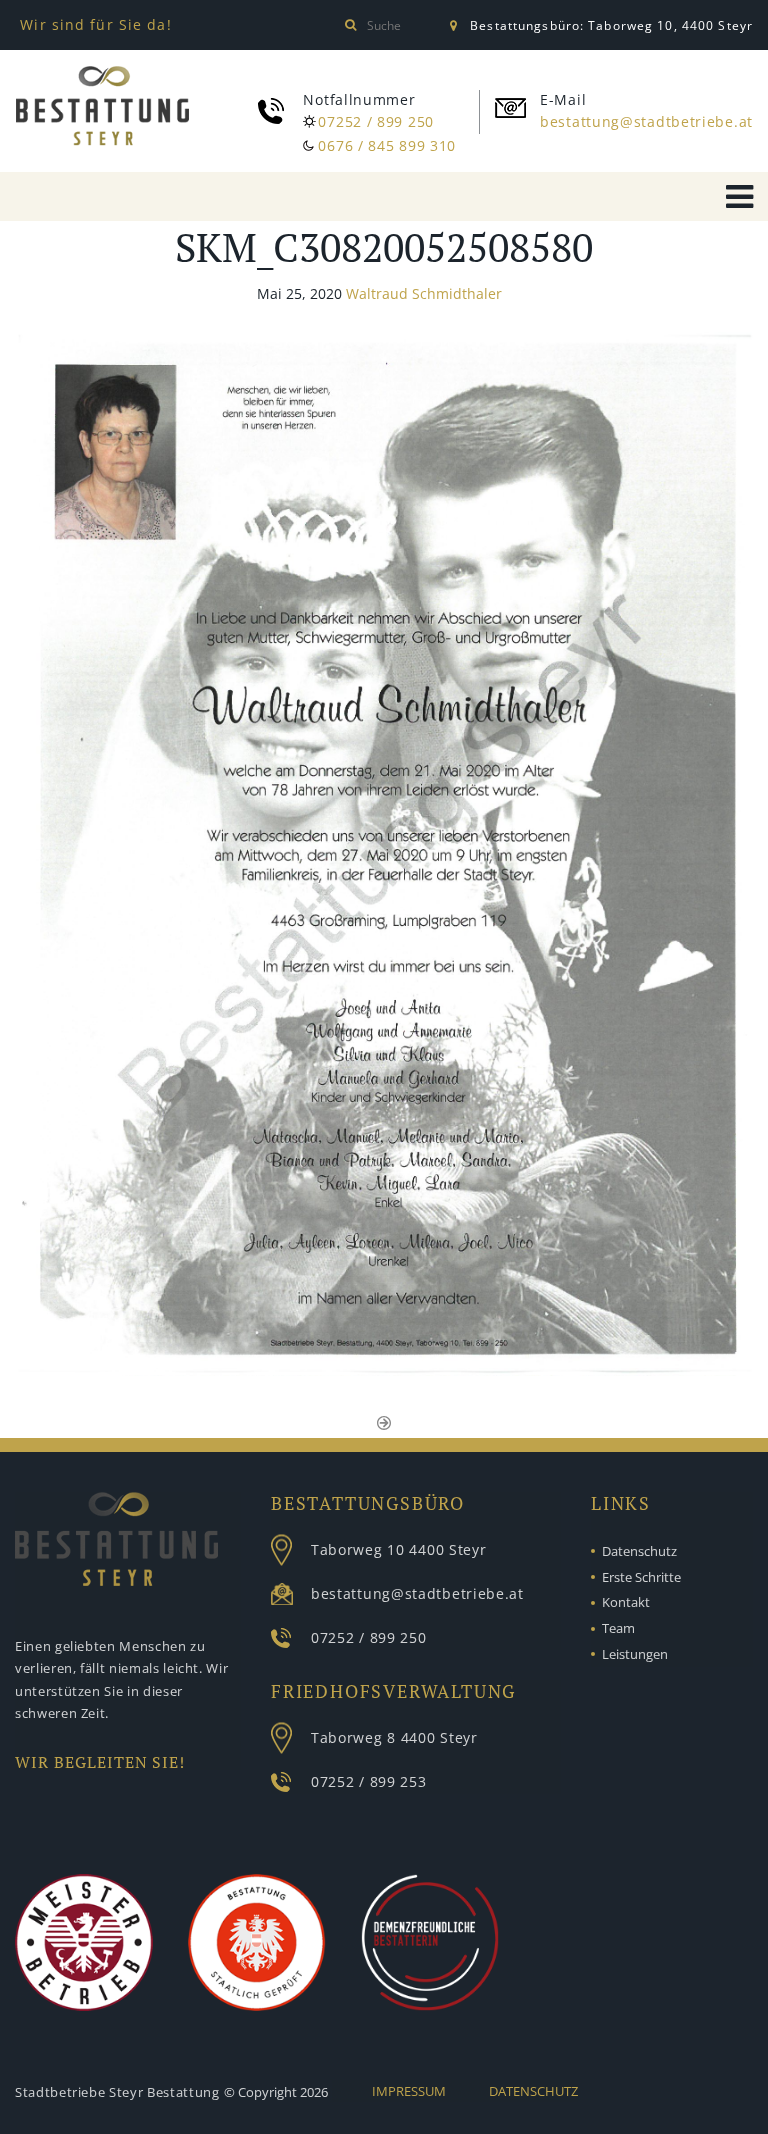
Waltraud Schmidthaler (424, 293)
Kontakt (626, 1602)
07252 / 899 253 (369, 1781)
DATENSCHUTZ (533, 2091)
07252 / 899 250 (376, 121)
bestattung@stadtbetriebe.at (646, 121)
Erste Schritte (641, 1577)
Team (618, 1628)
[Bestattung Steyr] (102, 109)
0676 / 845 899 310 (387, 145)
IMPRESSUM (409, 2091)
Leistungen (635, 1654)
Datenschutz (639, 1551)
